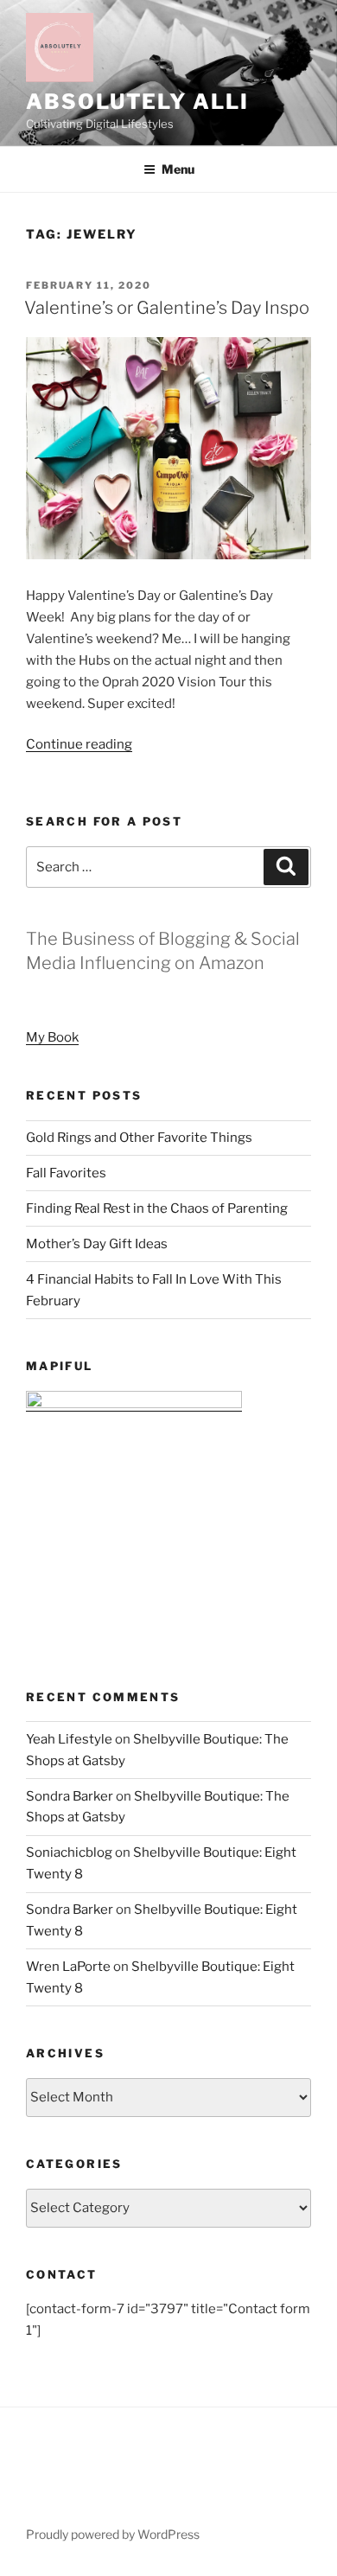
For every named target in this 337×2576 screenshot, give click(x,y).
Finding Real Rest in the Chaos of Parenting (157, 1208)
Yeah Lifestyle (69, 1739)
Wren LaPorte (68, 1967)
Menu (178, 169)
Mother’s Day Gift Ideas (97, 1244)
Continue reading (79, 744)
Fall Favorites (66, 1173)
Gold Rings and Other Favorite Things (139, 1138)
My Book (52, 1037)
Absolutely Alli (137, 102)
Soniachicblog (69, 1852)
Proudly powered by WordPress (113, 2534)
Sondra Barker (70, 1796)
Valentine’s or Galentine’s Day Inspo (167, 308)
